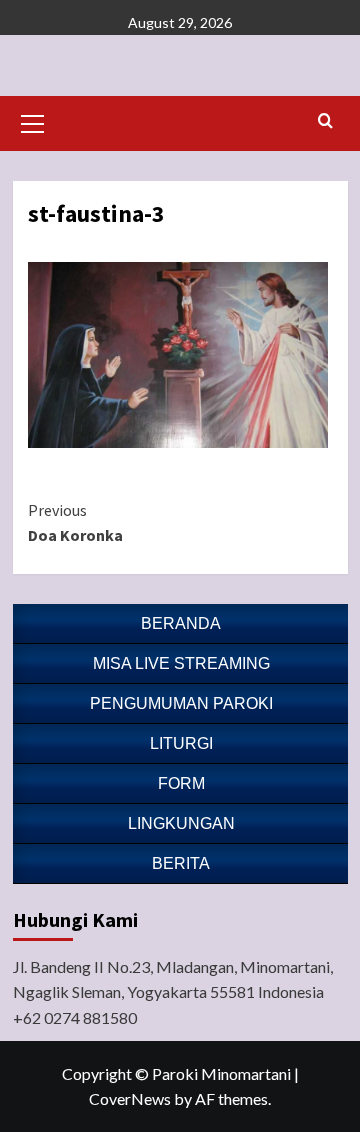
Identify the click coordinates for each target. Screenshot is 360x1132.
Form (181, 783)
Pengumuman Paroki (181, 703)
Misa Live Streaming (181, 663)
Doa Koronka (75, 523)
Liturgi (181, 743)
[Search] (325, 121)
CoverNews (130, 1098)
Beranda (181, 623)
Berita (181, 863)
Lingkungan (181, 823)
